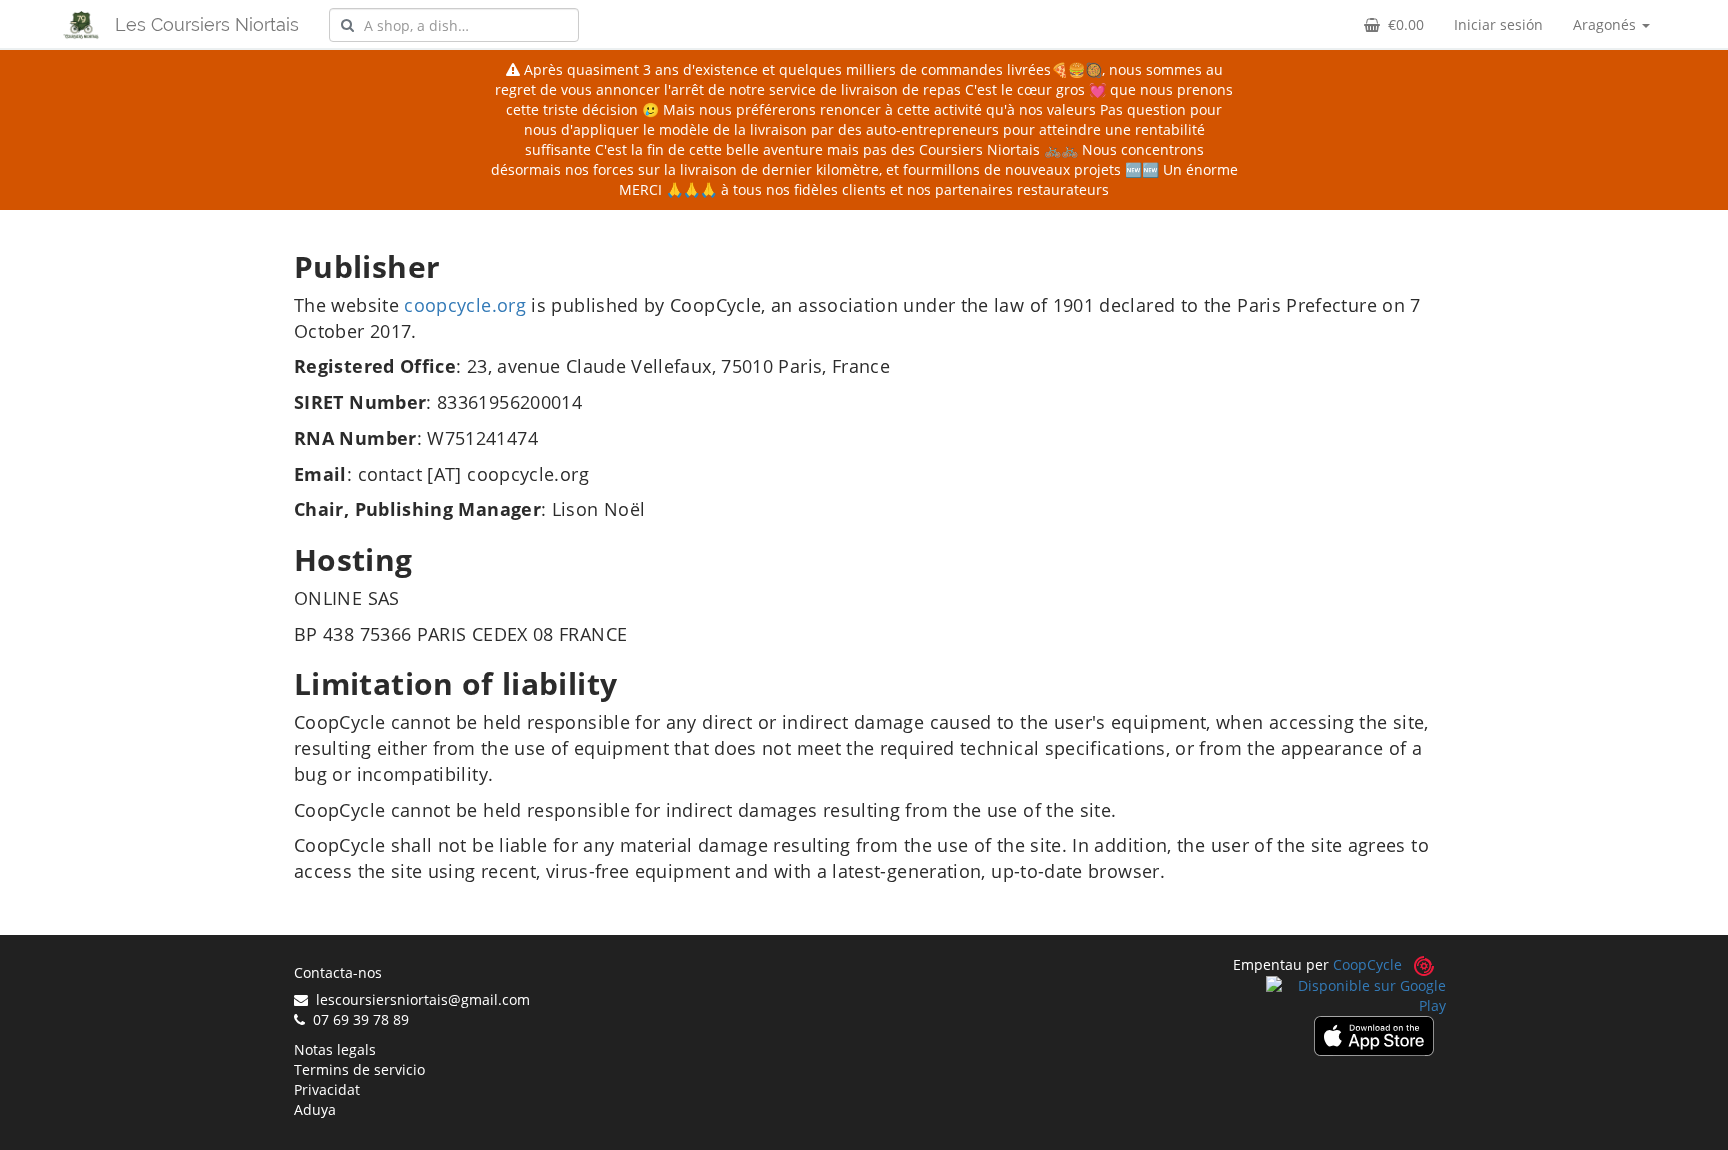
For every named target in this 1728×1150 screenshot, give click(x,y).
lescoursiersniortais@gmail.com (419, 999)
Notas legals (335, 1049)
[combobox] (454, 25)
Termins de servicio (359, 1069)
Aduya (315, 1109)
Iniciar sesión (1498, 24)
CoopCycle (1367, 964)
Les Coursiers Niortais (207, 24)
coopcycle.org (465, 305)
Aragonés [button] (1606, 24)
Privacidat (327, 1089)
